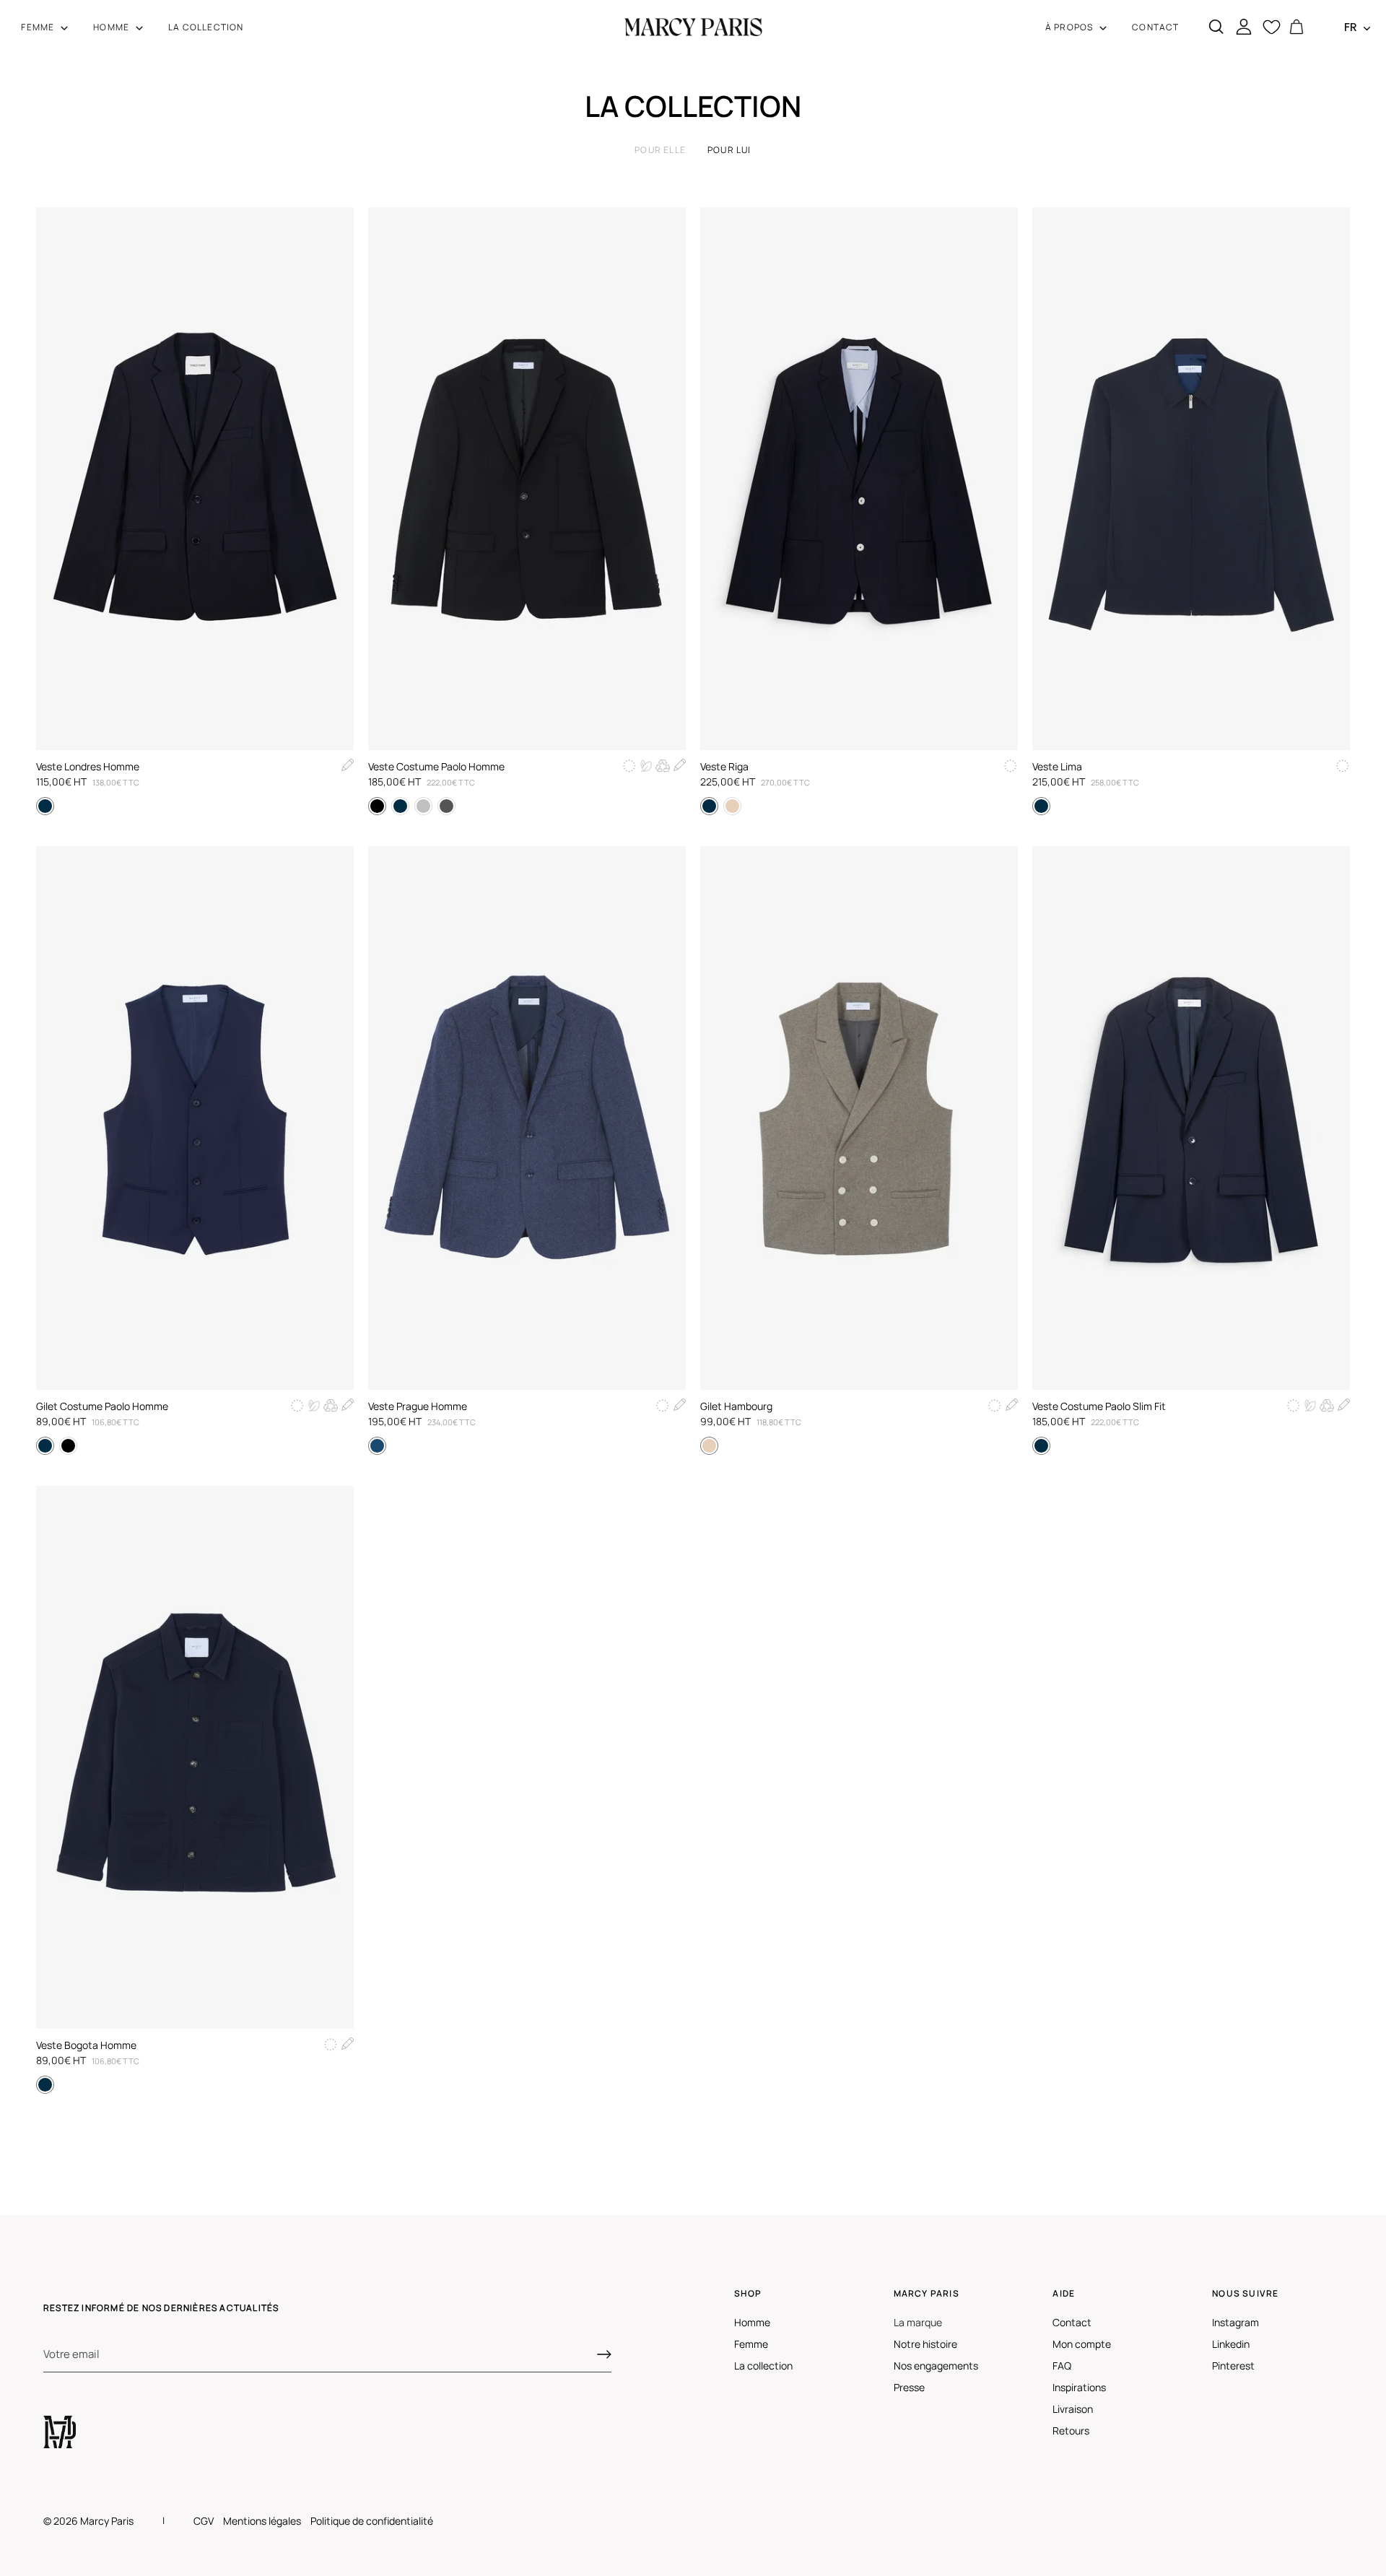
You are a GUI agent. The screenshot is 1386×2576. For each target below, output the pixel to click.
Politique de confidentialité (372, 2521)
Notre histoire (925, 2344)
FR (1351, 27)
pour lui (729, 150)
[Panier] (1296, 27)
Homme (752, 2322)
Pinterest (1233, 2366)
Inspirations (1079, 2387)
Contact (1072, 2322)
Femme (751, 2344)
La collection (763, 2366)
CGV (204, 2521)
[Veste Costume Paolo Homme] (527, 479)
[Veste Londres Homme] (195, 479)
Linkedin (1231, 2344)
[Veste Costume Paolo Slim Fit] (1191, 1118)
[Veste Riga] (859, 479)
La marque (918, 2322)
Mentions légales (262, 2521)
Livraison (1073, 2409)
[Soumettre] (604, 2354)
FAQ (1062, 2366)
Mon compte (1082, 2344)
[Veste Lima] (1191, 479)
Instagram (1235, 2322)
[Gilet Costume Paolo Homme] (195, 1118)
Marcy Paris (107, 2521)
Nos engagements (936, 2366)
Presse (909, 2387)
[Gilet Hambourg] (859, 1118)
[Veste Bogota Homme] (195, 1757)
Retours (1071, 2431)
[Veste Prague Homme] (527, 1118)
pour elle (660, 150)
